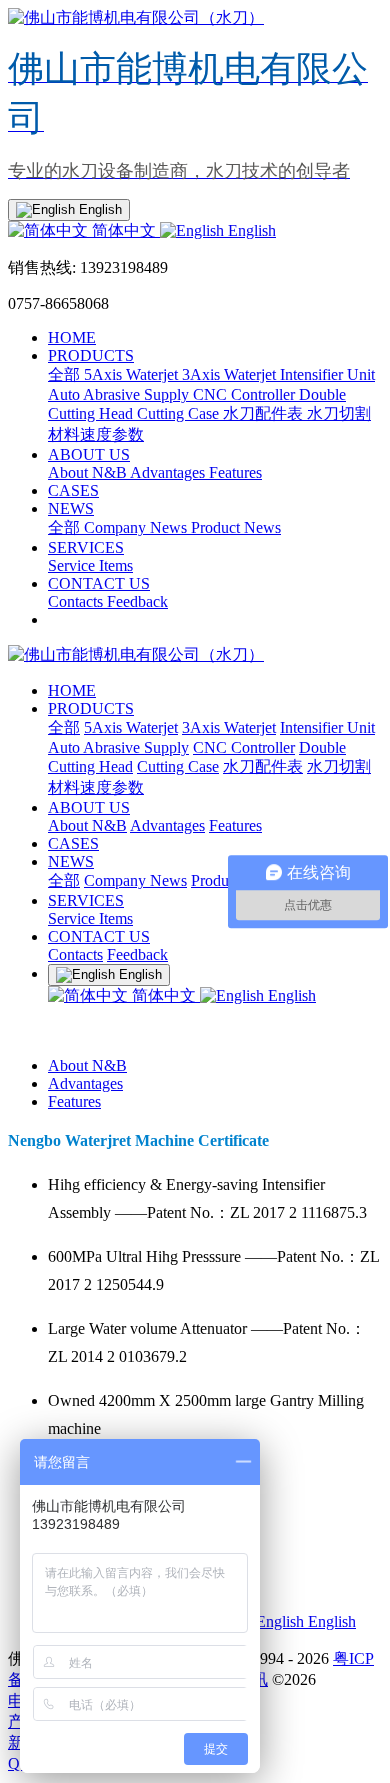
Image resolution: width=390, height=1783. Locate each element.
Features (235, 472)
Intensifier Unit (327, 374)
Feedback (137, 601)
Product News (236, 527)
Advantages (169, 472)
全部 (66, 374)
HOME (72, 337)
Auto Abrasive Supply (120, 394)
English (250, 230)
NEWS (71, 508)
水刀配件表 (265, 413)
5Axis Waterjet (133, 374)
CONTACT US (99, 583)
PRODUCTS (91, 355)
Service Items (90, 565)
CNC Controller (246, 394)
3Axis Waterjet (231, 374)
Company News (137, 527)
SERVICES (86, 547)
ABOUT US (89, 454)
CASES (73, 490)
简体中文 (124, 230)
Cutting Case (180, 413)
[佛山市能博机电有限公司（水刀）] (195, 655)
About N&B (89, 472)
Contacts (77, 601)
